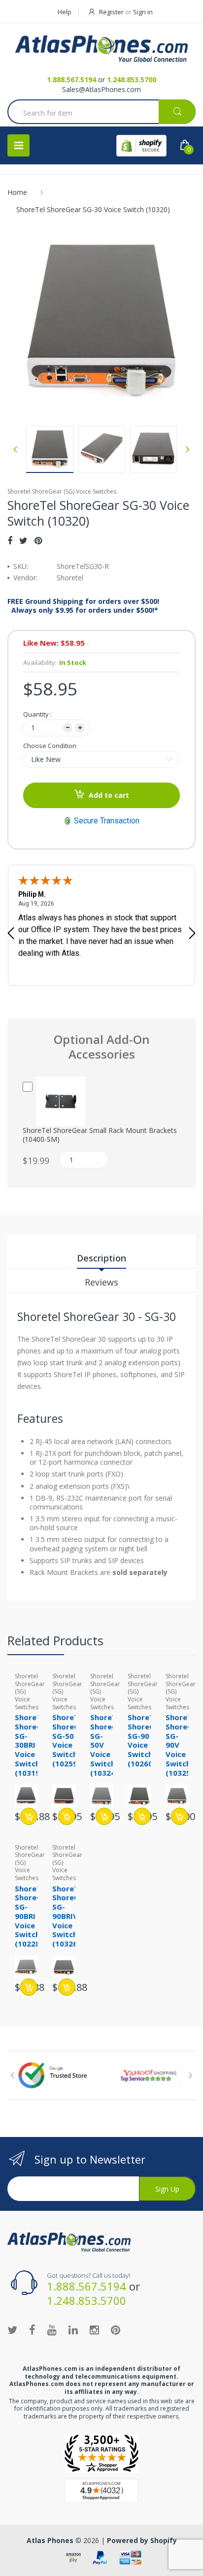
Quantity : (37, 714)
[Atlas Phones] (101, 49)
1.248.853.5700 (132, 79)
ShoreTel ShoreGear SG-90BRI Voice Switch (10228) (34, 1916)
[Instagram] (94, 2329)
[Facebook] (10, 540)
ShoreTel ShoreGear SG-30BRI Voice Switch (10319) (34, 1745)
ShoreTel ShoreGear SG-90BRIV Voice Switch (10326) (72, 1916)
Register (111, 12)
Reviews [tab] (101, 1282)
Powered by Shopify (142, 2540)
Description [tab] (101, 1258)
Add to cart (109, 795)
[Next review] (192, 934)
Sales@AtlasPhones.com (101, 89)
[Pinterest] (38, 540)
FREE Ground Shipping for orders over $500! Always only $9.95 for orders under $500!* (83, 606)
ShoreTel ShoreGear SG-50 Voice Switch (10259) (72, 1740)
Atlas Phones (50, 2540)
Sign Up (167, 2189)
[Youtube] (52, 2329)
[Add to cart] (29, 1816)
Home (17, 192)
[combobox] (101, 113)
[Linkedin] (73, 2329)
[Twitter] (23, 540)
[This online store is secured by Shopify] (141, 146)
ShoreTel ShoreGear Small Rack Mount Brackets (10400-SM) (100, 1135)
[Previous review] (11, 934)
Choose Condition (50, 746)
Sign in (143, 12)
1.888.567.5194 (71, 79)
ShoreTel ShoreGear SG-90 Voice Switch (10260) (147, 1740)
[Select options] (142, 1816)
